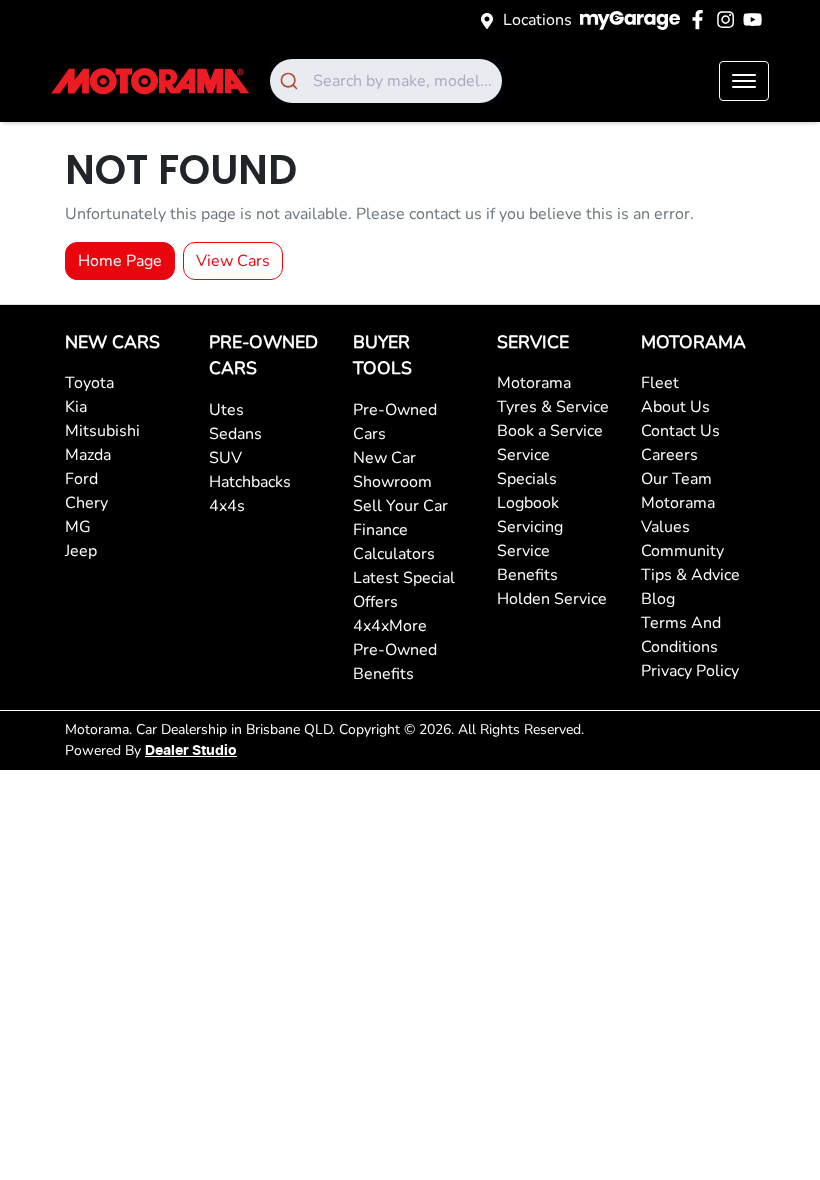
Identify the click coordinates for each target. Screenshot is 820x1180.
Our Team (676, 479)
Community (682, 551)
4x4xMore (390, 626)
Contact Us (680, 431)
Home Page (120, 261)
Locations (537, 20)
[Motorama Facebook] (701, 19)
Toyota (89, 383)
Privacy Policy (690, 671)
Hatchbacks (250, 482)
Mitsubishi (102, 431)
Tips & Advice (690, 575)
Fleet (660, 383)
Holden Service (552, 599)
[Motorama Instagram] (729, 19)
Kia (76, 407)
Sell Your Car (400, 506)
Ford (81, 479)
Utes (226, 410)
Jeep (81, 551)
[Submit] (291, 81)
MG (78, 527)
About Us (675, 407)
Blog (658, 599)
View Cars (233, 261)
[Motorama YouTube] (756, 19)
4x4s (227, 506)
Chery (86, 503)
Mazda (88, 455)
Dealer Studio (191, 751)
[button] (744, 81)
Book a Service (550, 431)
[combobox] (386, 81)
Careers (669, 455)
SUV (225, 458)
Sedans (235, 434)
